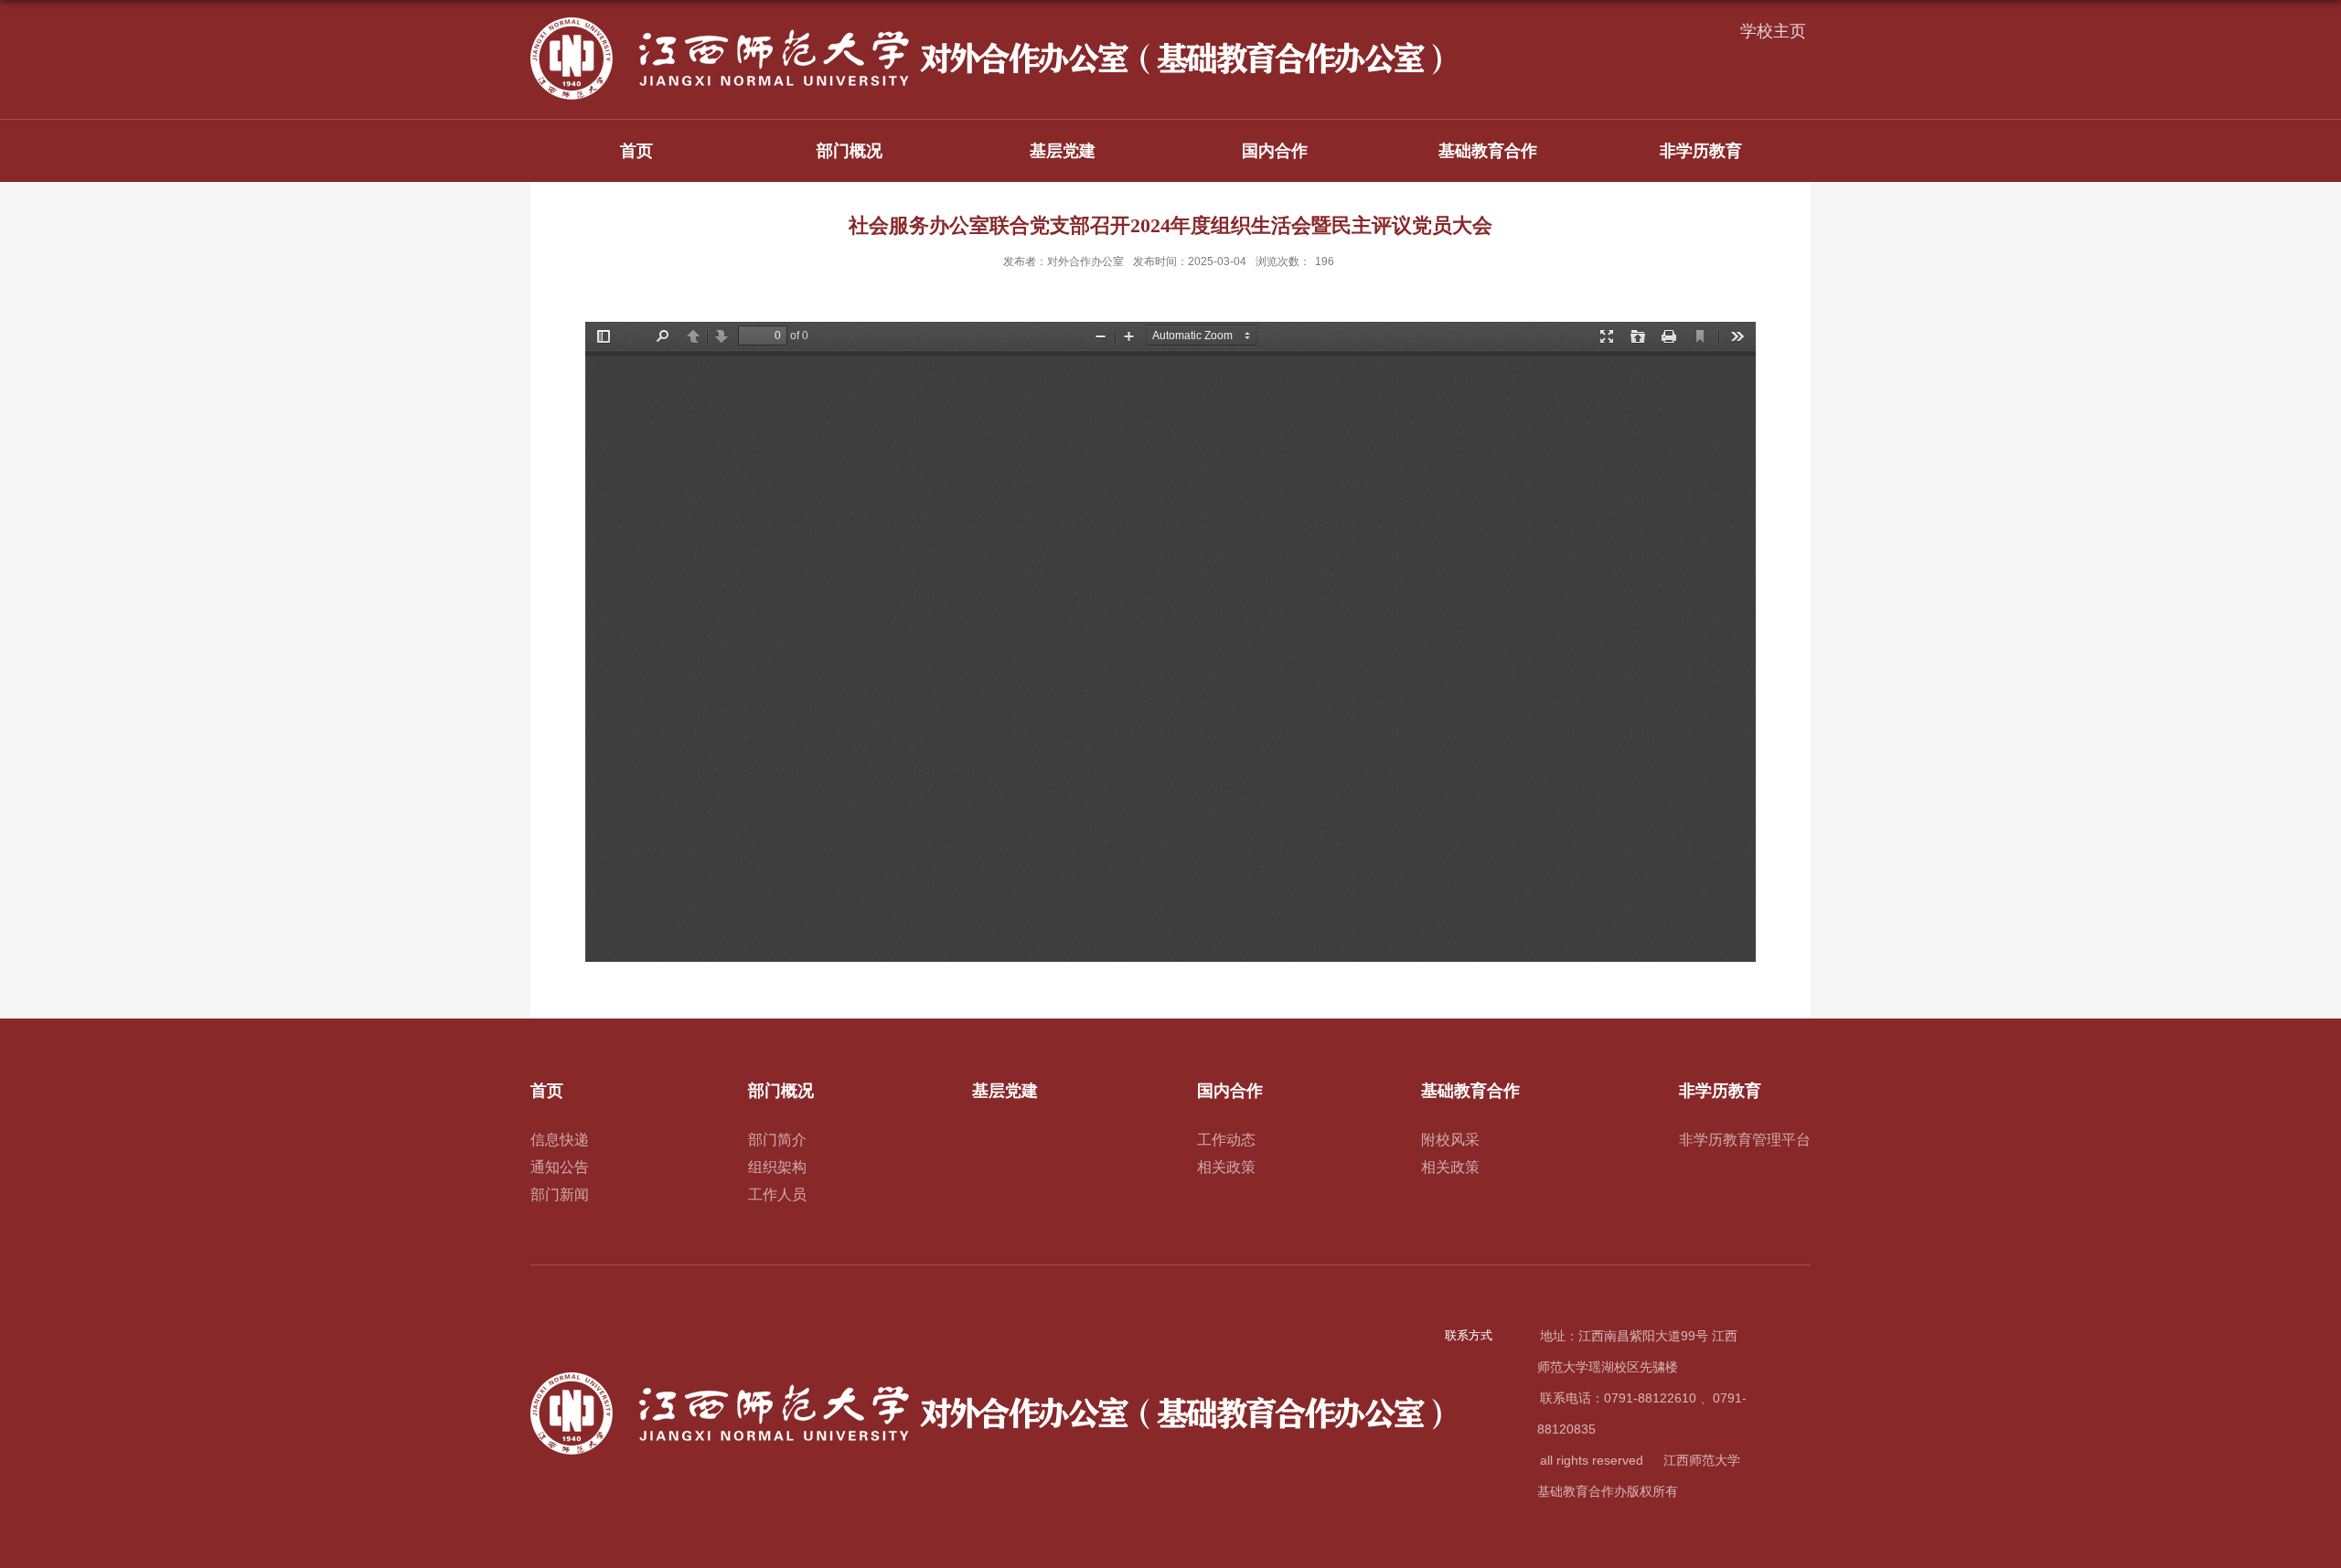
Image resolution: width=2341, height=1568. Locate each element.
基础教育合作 (1488, 151)
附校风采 (1450, 1140)
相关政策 (1226, 1167)
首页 (636, 151)
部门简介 (777, 1140)
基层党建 (1063, 151)
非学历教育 (1701, 151)
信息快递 (560, 1140)
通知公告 (560, 1167)
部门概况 (850, 151)
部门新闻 (560, 1195)
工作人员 (777, 1195)
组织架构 (777, 1167)
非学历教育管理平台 (1745, 1140)
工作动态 (1226, 1140)
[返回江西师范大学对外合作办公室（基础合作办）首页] (988, 23)
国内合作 (1275, 151)
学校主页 (1773, 31)
